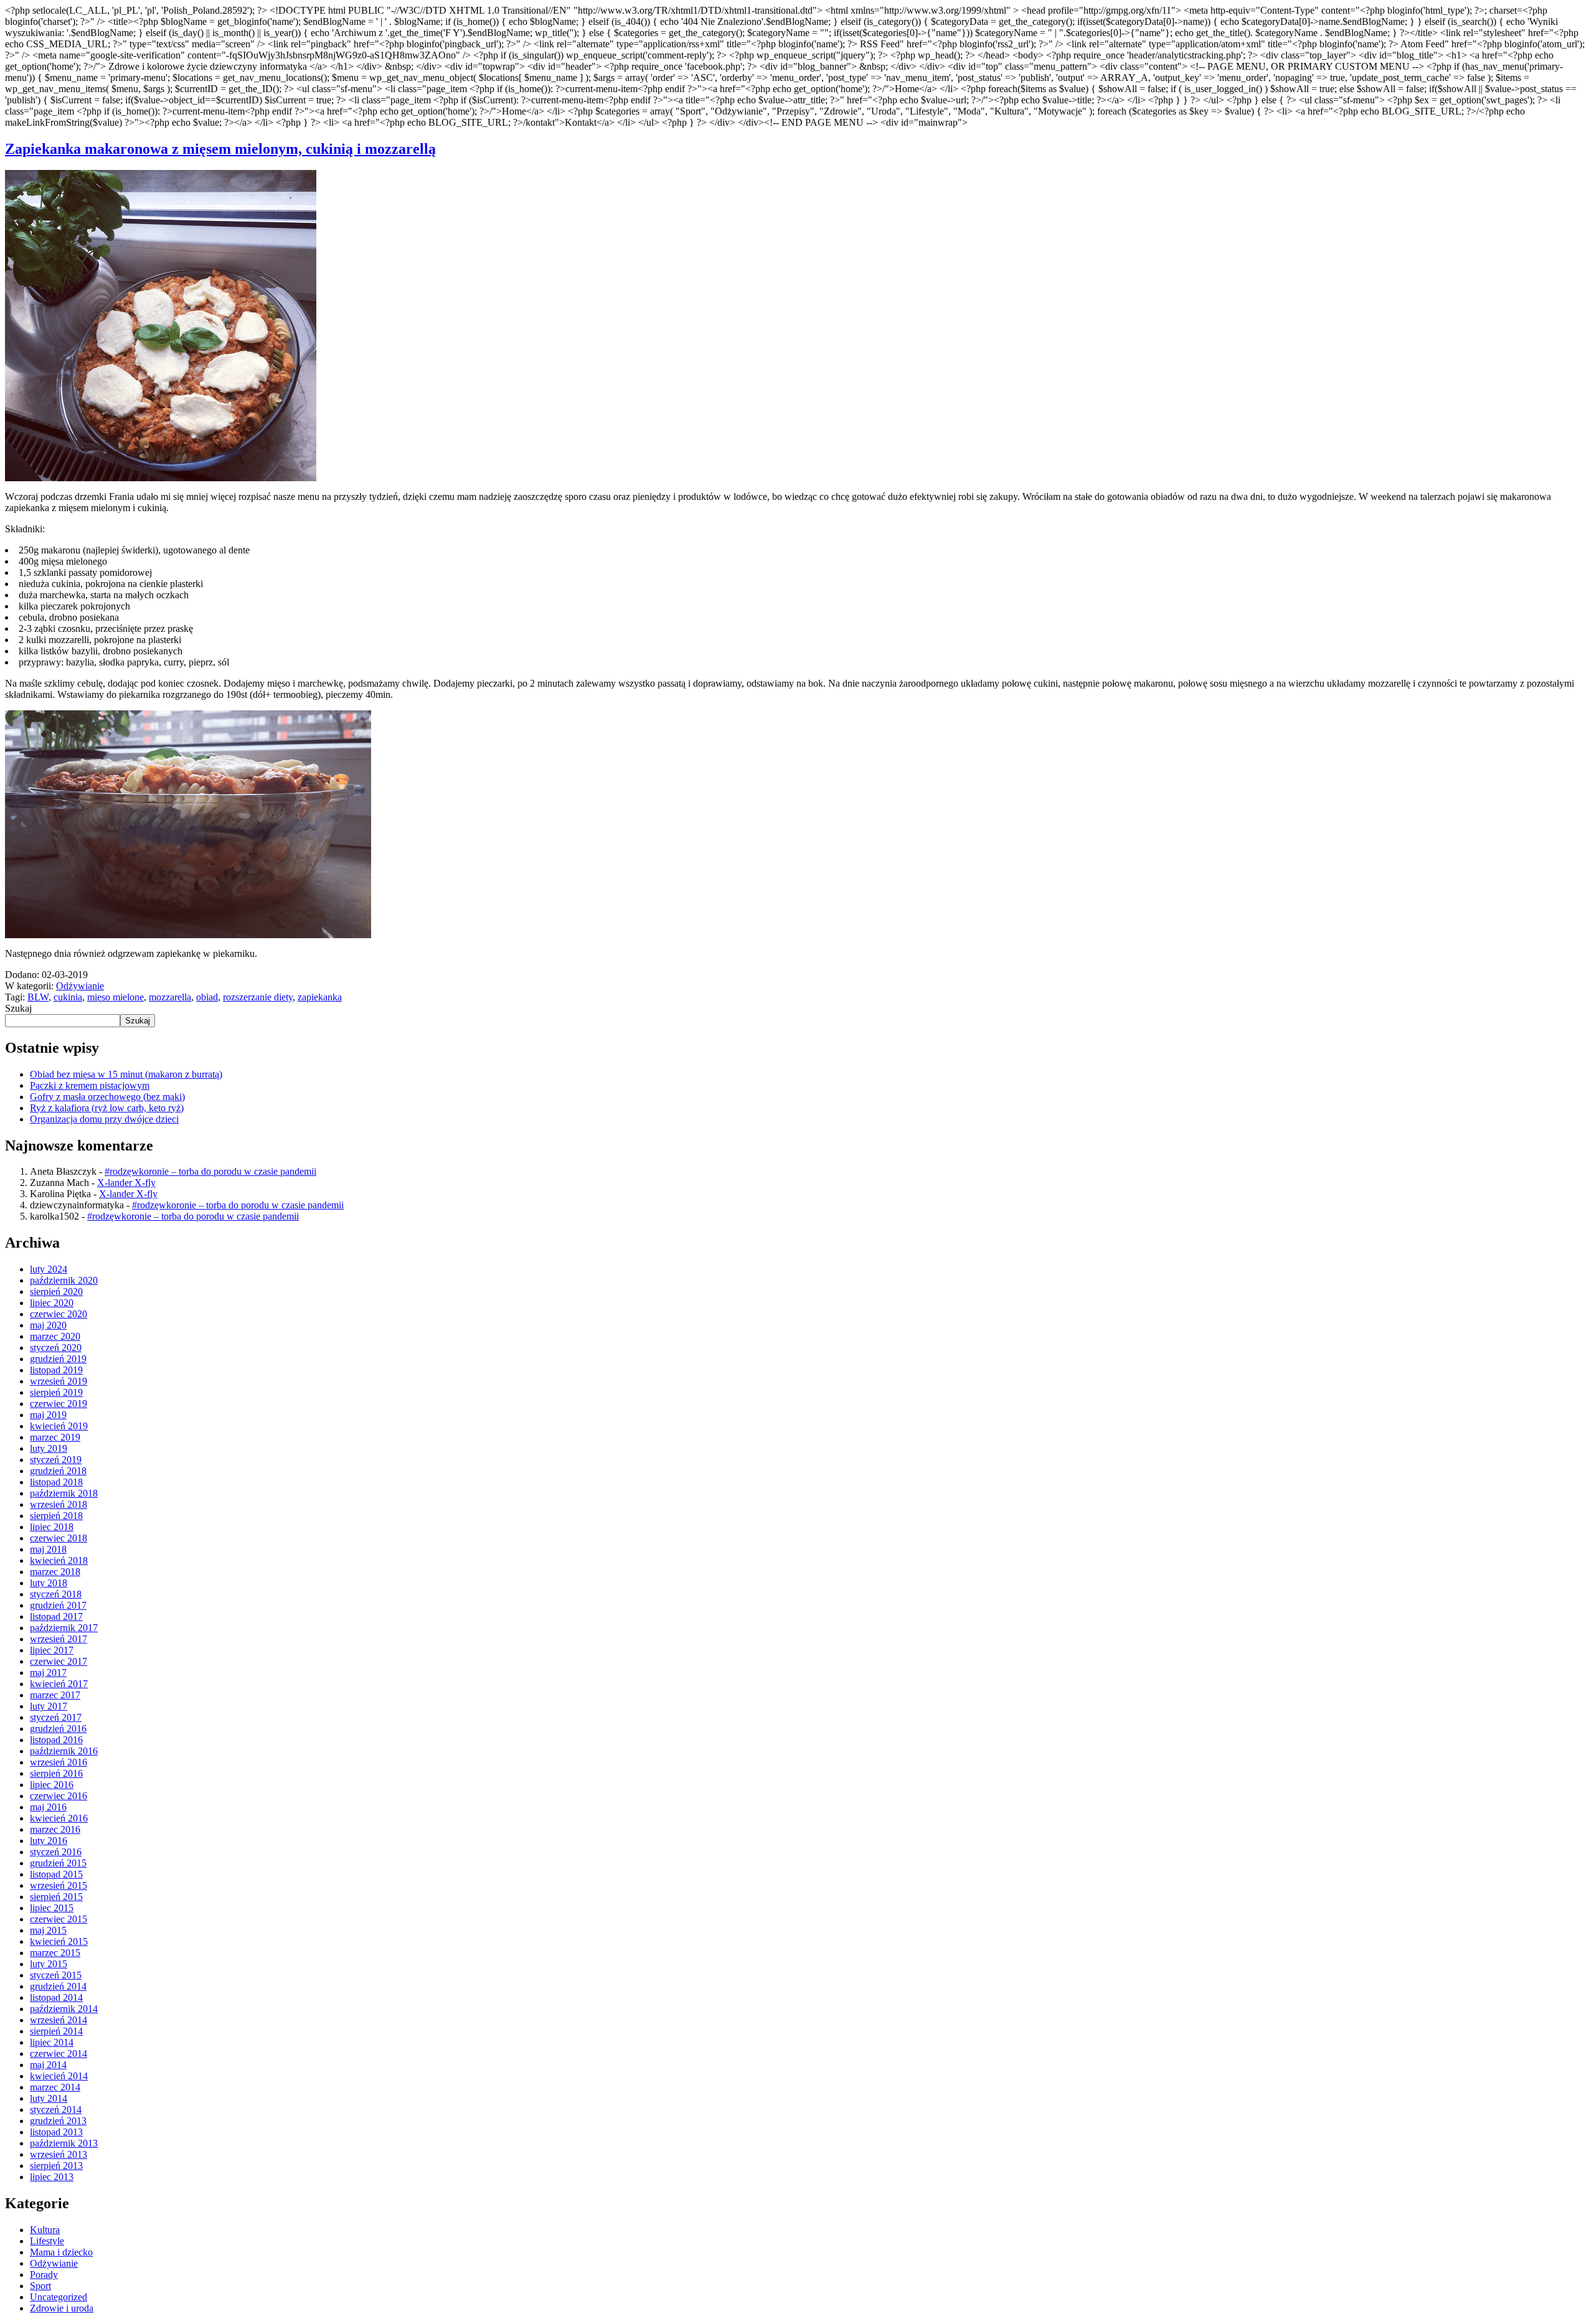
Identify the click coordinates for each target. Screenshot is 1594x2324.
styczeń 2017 (56, 1717)
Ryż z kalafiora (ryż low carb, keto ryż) (107, 1108)
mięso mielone (116, 997)
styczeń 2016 (56, 1852)
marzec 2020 (55, 1336)
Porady (44, 2275)
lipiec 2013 (52, 2177)
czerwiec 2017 (59, 1661)
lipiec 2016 (52, 1785)
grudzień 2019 (58, 1359)
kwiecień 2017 (59, 1684)
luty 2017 (49, 1706)
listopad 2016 (56, 1740)
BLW (38, 997)
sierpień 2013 (56, 2166)
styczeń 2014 (56, 2110)
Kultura (45, 2230)
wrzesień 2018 (59, 1504)
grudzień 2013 (58, 2121)
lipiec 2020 (52, 1303)
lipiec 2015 (52, 1908)
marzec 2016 (55, 1829)
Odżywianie (80, 986)
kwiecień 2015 (59, 1941)
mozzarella (170, 997)
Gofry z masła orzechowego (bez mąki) (107, 1097)
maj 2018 (48, 1549)
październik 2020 (64, 1280)
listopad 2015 (56, 1874)
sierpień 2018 (56, 1516)
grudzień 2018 (58, 1471)
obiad (207, 997)
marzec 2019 (55, 1437)
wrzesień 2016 (59, 1762)
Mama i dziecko (61, 2252)
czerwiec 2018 (59, 1538)
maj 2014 (48, 2065)
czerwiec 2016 (59, 1796)
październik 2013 (64, 2143)
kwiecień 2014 (59, 2076)
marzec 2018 (55, 1572)
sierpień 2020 (56, 1291)
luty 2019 (49, 1448)
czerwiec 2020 (59, 1314)
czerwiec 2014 (59, 2053)
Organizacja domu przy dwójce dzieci (104, 1119)
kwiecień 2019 (59, 1426)
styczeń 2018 (56, 1594)
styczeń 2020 (56, 1348)
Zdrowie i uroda (62, 2308)
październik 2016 (64, 1751)
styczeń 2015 (56, 1975)
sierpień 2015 (56, 1897)
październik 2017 (64, 1628)
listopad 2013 (56, 2132)
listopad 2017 (56, 1616)
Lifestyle (47, 2241)
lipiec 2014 (52, 2042)
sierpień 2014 (56, 2031)
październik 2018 (64, 1493)
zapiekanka (320, 997)
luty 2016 (49, 1841)
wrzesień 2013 (59, 2154)
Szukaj (18, 1008)
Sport (40, 2286)
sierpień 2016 (56, 1773)
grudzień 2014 (58, 1986)
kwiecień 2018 (59, 1560)
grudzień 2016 (58, 1729)
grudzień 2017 (58, 1605)
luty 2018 (49, 1583)
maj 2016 (48, 1807)
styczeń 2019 (56, 1460)
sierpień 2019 (56, 1392)
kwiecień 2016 (59, 1818)
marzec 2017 (55, 1695)
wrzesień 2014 (59, 2020)
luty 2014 (49, 2098)
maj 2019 (48, 1415)
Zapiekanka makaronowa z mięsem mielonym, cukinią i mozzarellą (220, 149)
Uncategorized (59, 2297)
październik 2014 (64, 2009)
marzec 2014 (55, 2087)
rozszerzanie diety (258, 997)
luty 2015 (49, 1964)
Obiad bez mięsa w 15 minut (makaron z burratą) (126, 1074)
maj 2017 (48, 1672)
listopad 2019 (56, 1370)
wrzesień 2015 (59, 1885)
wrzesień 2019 (59, 1381)
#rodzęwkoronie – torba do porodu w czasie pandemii (210, 1171)
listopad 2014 (56, 1997)
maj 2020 (48, 1325)
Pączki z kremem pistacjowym (90, 1085)
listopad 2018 (56, 1482)
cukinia (68, 997)
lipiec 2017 (52, 1650)
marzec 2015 (55, 1953)
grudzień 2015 (58, 1863)
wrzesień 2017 (59, 1639)
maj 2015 (48, 1930)
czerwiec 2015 (59, 1919)
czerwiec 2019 (59, 1404)
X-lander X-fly (126, 1183)
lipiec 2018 (52, 1527)
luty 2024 (49, 1269)
